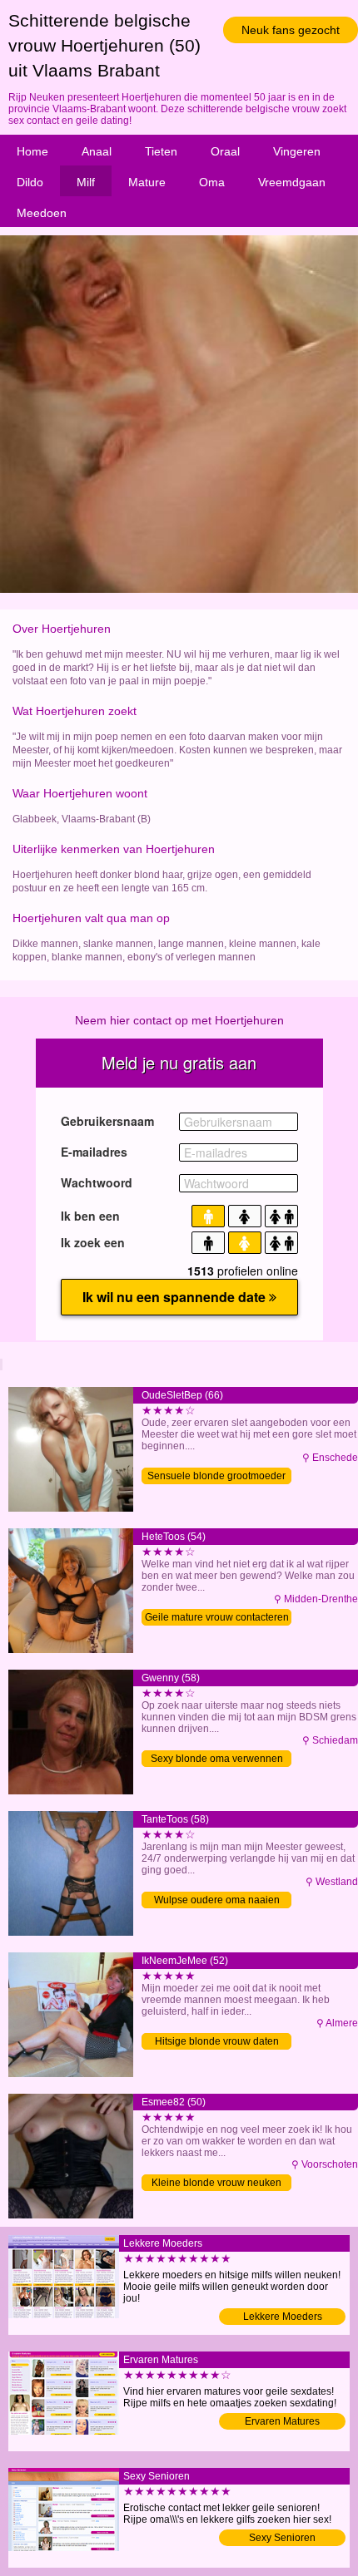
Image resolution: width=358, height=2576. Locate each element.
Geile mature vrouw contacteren (217, 1617)
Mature (147, 182)
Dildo (30, 182)
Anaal (97, 151)
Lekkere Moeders (283, 2317)
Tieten (161, 151)
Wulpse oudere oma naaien (217, 1900)
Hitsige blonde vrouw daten (217, 2041)
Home (32, 151)
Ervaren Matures (282, 2421)
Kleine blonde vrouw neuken (216, 2183)
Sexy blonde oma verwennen (217, 1759)
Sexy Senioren (282, 2538)
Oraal (225, 151)
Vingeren (297, 151)
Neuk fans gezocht (291, 30)
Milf (86, 182)
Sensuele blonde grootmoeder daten (216, 1477)
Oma (212, 182)
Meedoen (42, 213)
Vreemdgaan (292, 182)
